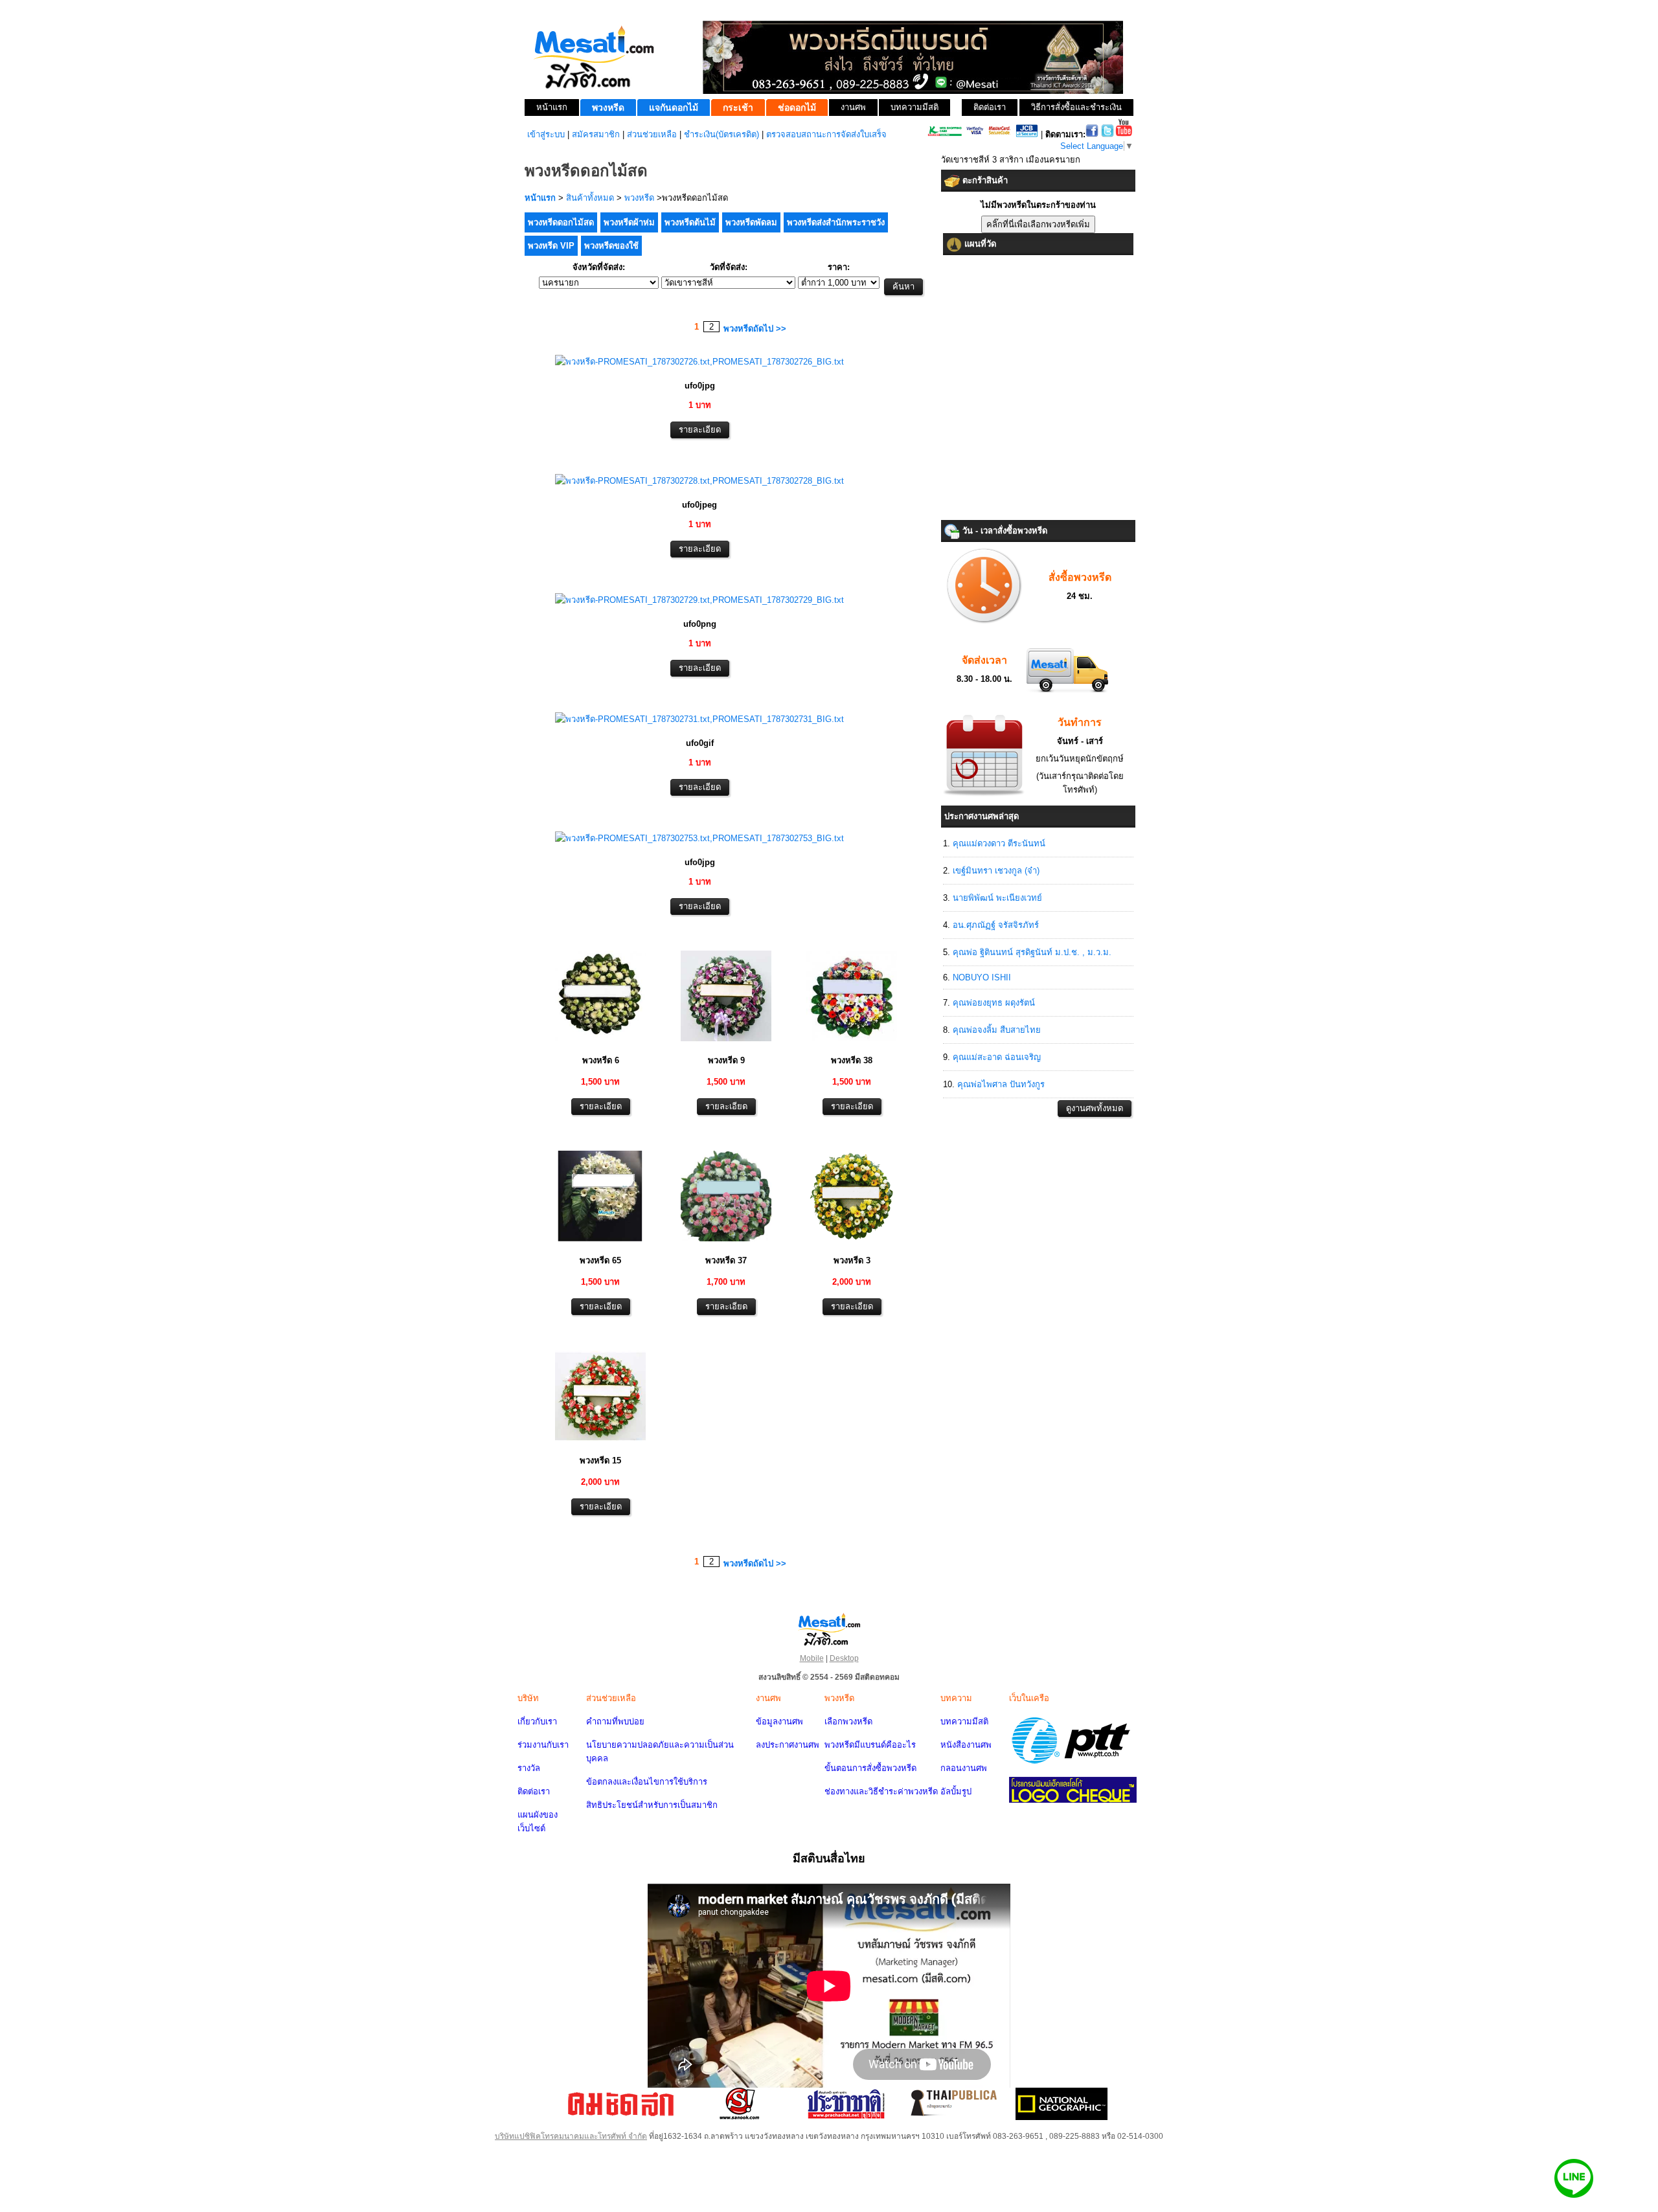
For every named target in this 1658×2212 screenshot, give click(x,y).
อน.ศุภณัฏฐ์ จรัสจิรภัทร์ (996, 925)
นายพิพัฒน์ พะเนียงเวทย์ (997, 898)
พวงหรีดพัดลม (751, 222)
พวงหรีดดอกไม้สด (561, 222)
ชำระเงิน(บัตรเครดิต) (721, 134)
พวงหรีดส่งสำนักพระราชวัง (836, 222)
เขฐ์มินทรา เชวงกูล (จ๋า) (996, 871)
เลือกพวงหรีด (848, 1721)
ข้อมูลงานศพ (779, 1721)
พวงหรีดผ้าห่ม (629, 222)
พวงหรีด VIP (551, 246)
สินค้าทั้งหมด (590, 198)
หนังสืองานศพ (966, 1745)
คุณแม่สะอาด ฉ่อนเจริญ (997, 1057)
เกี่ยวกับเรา (537, 1721)
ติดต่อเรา (534, 1791)
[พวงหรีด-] (699, 362)
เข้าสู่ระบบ (546, 134)
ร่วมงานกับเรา (543, 1745)
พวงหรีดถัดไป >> (755, 329)
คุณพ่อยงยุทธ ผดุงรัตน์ (994, 1003)
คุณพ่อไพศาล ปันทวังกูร (1001, 1084)
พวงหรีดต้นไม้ (690, 222)
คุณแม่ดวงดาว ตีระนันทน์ (999, 843)
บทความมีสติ (964, 1721)
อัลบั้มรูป (956, 1791)
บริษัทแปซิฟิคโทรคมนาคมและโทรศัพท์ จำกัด (571, 2136)
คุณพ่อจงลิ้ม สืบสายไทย (997, 1030)
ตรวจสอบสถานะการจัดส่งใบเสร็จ (826, 134)
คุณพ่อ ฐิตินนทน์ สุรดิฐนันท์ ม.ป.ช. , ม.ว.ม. (1032, 952)
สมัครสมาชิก (596, 134)
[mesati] (829, 1629)
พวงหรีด (639, 198)
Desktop (844, 1658)
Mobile (812, 1658)
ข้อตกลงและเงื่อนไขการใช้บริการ (647, 1782)
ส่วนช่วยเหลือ (652, 134)
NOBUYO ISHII (982, 977)
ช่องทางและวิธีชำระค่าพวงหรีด (881, 1791)
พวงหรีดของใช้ (611, 246)
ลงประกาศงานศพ (788, 1745)
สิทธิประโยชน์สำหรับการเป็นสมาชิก (652, 1805)
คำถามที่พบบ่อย (615, 1721)
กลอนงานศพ (964, 1768)
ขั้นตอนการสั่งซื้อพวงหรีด (870, 1768)
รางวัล (529, 1768)
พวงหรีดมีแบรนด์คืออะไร (870, 1745)
